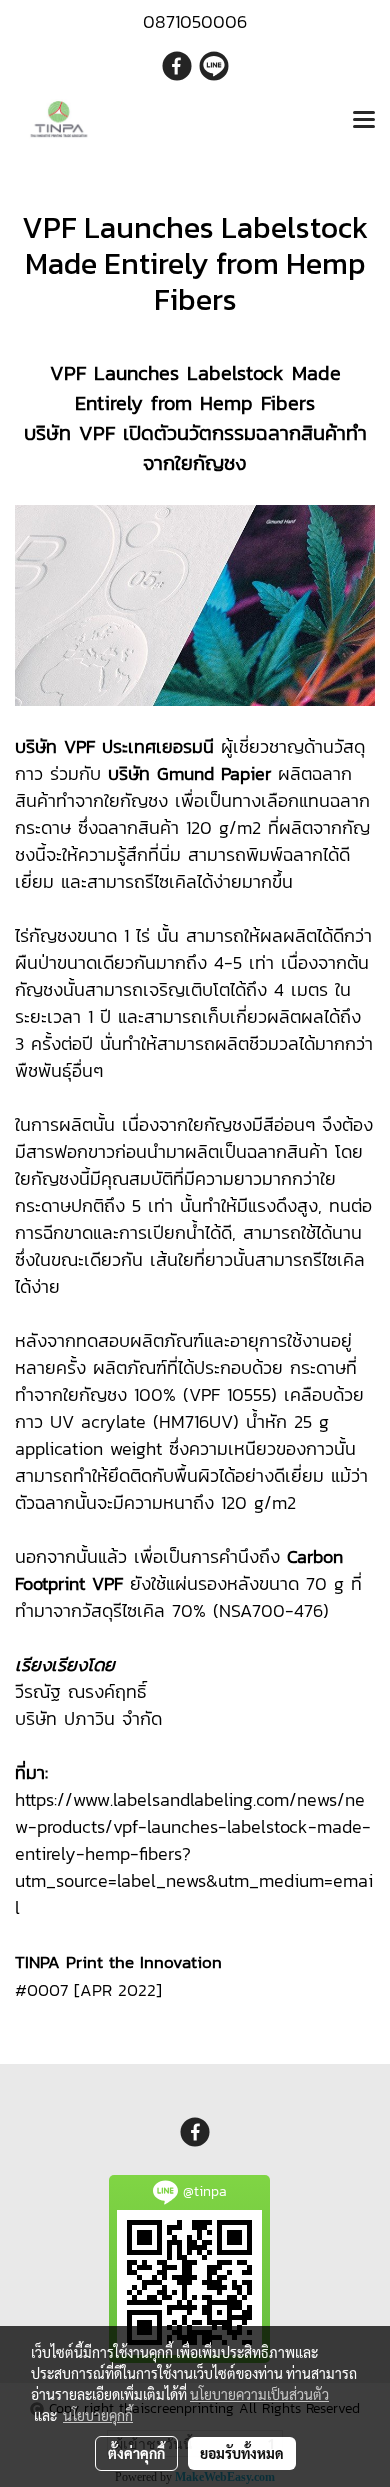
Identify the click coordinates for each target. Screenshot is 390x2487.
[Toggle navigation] (364, 121)
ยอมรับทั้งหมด (242, 2453)
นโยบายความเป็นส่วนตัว (259, 2394)
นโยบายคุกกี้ (98, 2415)
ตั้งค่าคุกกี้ (136, 2453)
